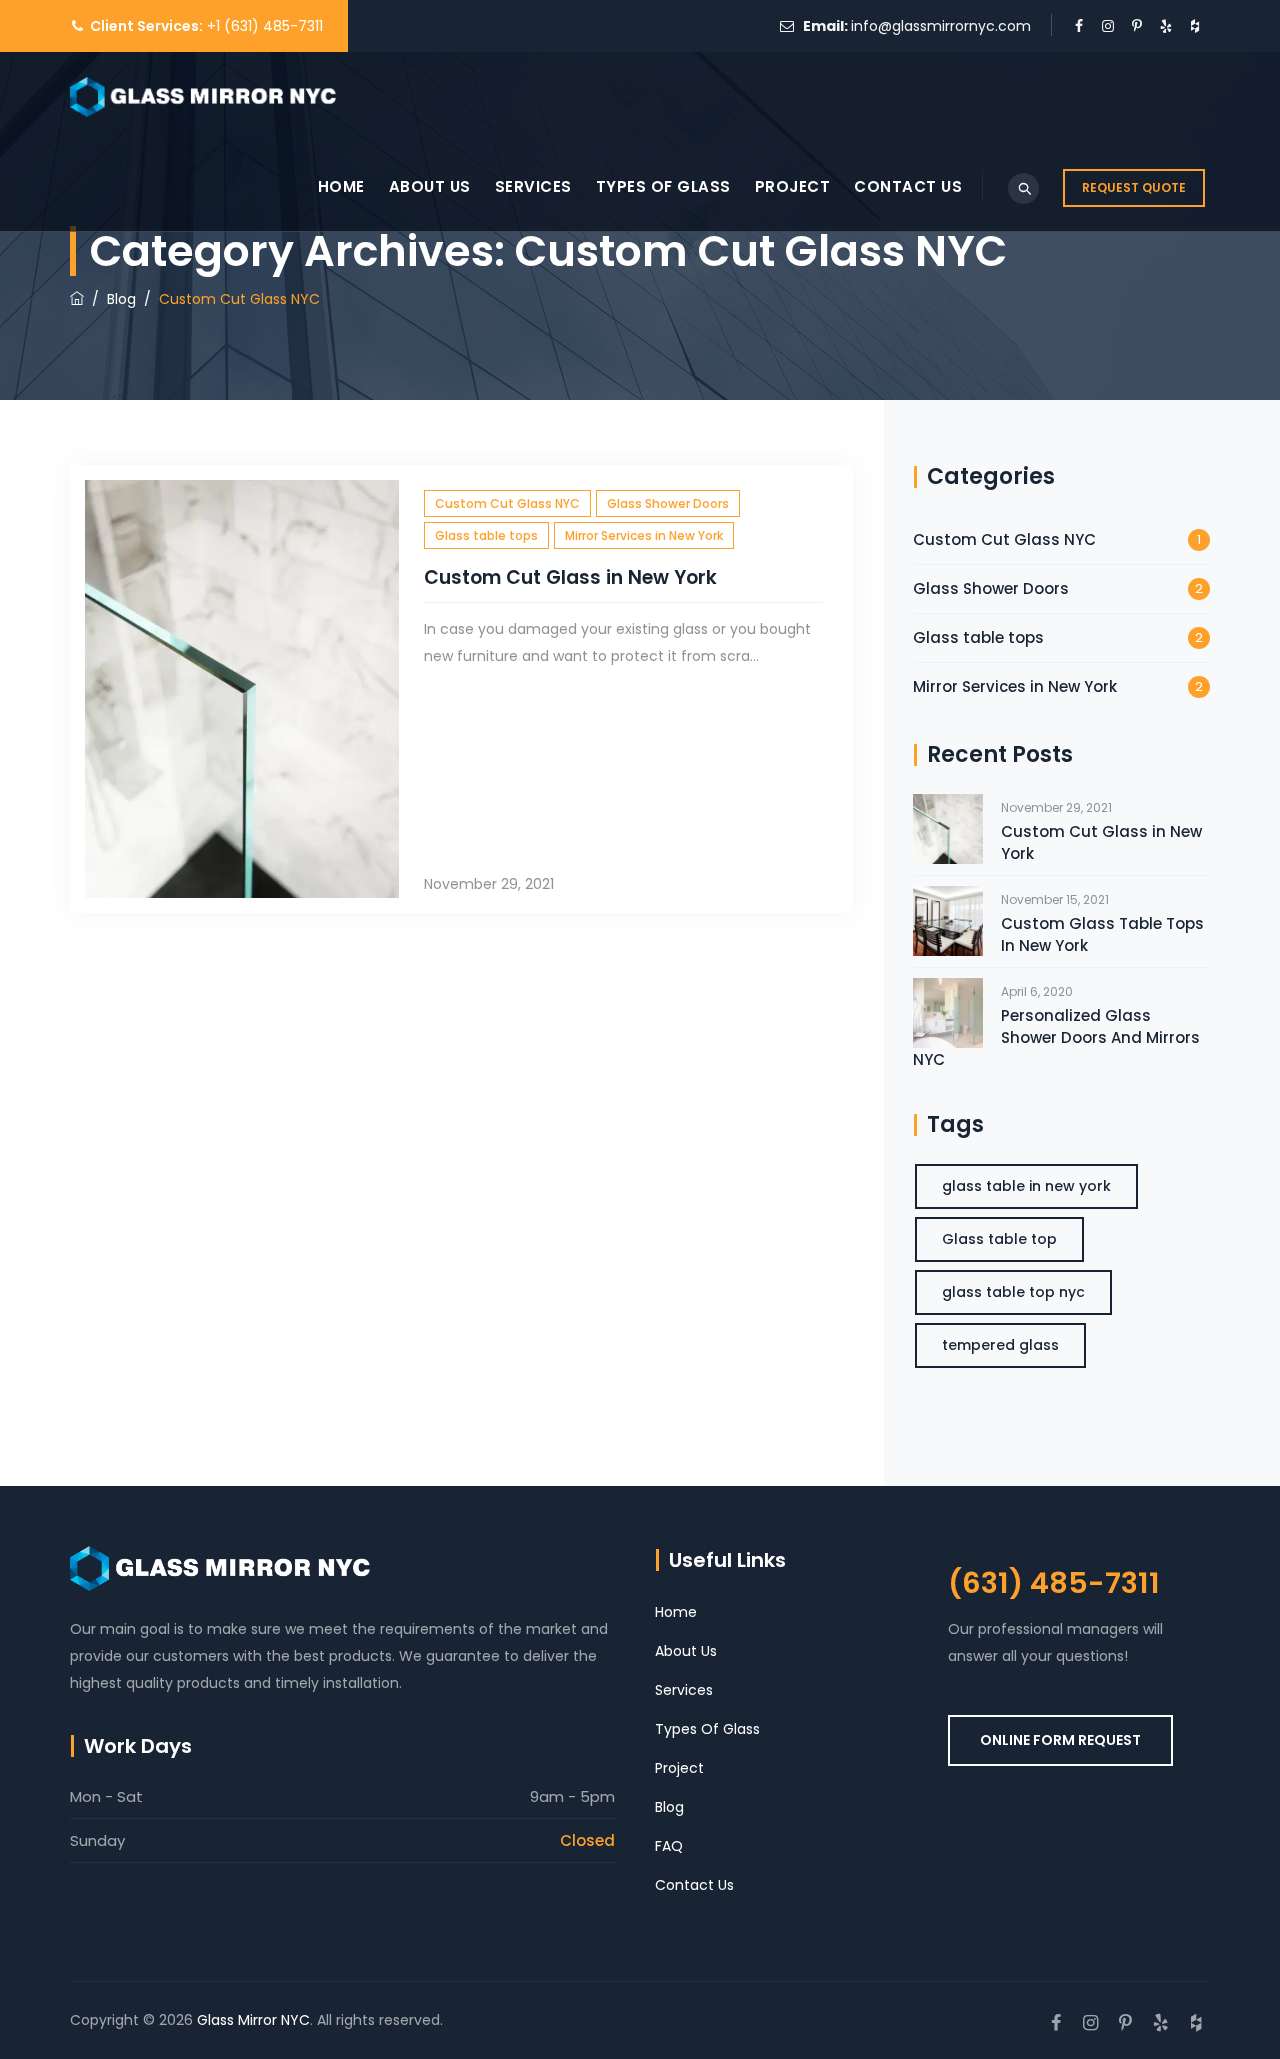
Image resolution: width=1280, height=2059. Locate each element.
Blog (669, 1807)
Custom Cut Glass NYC (507, 503)
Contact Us (908, 186)
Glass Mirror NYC (253, 2020)
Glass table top (999, 1239)
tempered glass (1000, 1345)
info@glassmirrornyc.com (941, 26)
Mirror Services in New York (644, 535)
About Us (430, 186)
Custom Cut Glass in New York (570, 577)
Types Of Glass (663, 186)
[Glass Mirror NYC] (203, 97)
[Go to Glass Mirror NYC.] (77, 299)
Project (793, 186)
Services (533, 186)
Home (341, 186)
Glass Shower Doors (668, 503)
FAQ (669, 1846)
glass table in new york (1026, 1186)
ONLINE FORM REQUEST (1060, 1740)
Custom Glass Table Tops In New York (1102, 934)
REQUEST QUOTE (1134, 187)
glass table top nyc (1013, 1292)
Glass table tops (486, 535)
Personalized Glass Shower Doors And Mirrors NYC (1056, 1037)
